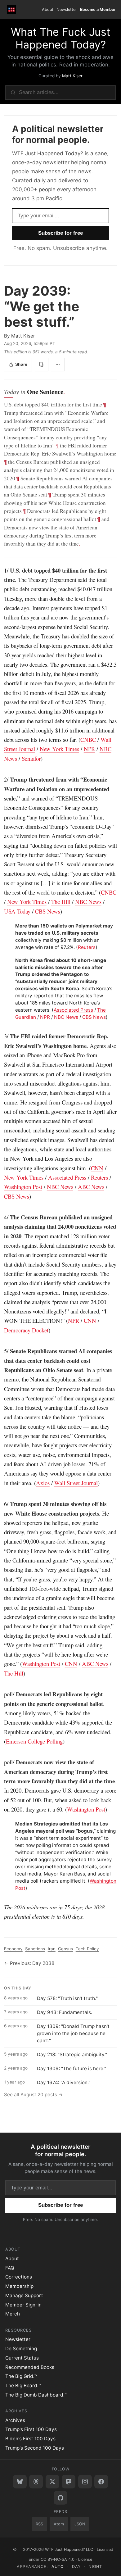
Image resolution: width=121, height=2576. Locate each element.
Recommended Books (30, 2367)
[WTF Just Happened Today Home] (12, 9)
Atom (59, 2524)
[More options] (58, 365)
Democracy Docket (26, 1330)
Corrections (19, 2277)
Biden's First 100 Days (30, 2439)
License (85, 2559)
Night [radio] (95, 2567)
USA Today (17, 911)
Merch (13, 2314)
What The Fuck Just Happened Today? (60, 38)
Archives (15, 2420)
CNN (97, 1168)
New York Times (59, 749)
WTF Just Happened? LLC (69, 2549)
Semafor (31, 758)
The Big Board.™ (23, 2386)
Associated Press (73, 1010)
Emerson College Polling (34, 1741)
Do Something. (22, 2349)
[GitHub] (60, 2498)
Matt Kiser (72, 76)
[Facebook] (101, 2482)
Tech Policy (87, 1949)
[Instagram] (85, 2482)
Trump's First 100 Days (31, 2429)
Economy (13, 1949)
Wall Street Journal (76, 1483)
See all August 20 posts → (34, 2095)
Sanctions (35, 1949)
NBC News (88, 902)
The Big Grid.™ (21, 2376)
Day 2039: (42, 306)
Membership (19, 2286)
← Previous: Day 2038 (29, 1963)
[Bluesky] (20, 2482)
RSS (39, 2524)
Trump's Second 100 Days (35, 2448)
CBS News (48, 911)
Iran (52, 1949)
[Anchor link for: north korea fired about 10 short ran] (13, 961)
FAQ (10, 2268)
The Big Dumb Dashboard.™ (36, 2395)
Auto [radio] (58, 2567)
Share (21, 364)
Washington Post (23, 1187)
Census (65, 1949)
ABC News (91, 1187)
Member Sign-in (23, 2305)
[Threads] (36, 2482)
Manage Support (24, 2295)
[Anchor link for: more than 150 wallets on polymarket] (13, 926)
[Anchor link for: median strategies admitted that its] (13, 1824)
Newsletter (67, 9)
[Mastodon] (69, 2482)
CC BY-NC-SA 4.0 (58, 2559)
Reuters (87, 947)
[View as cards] (42, 365)
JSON (80, 2524)
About (48, 9)
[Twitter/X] (52, 2482)
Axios (43, 1483)
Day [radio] (76, 2567)
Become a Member (98, 9)
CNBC (88, 739)
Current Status (22, 2358)
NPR (89, 749)
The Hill (61, 902)
